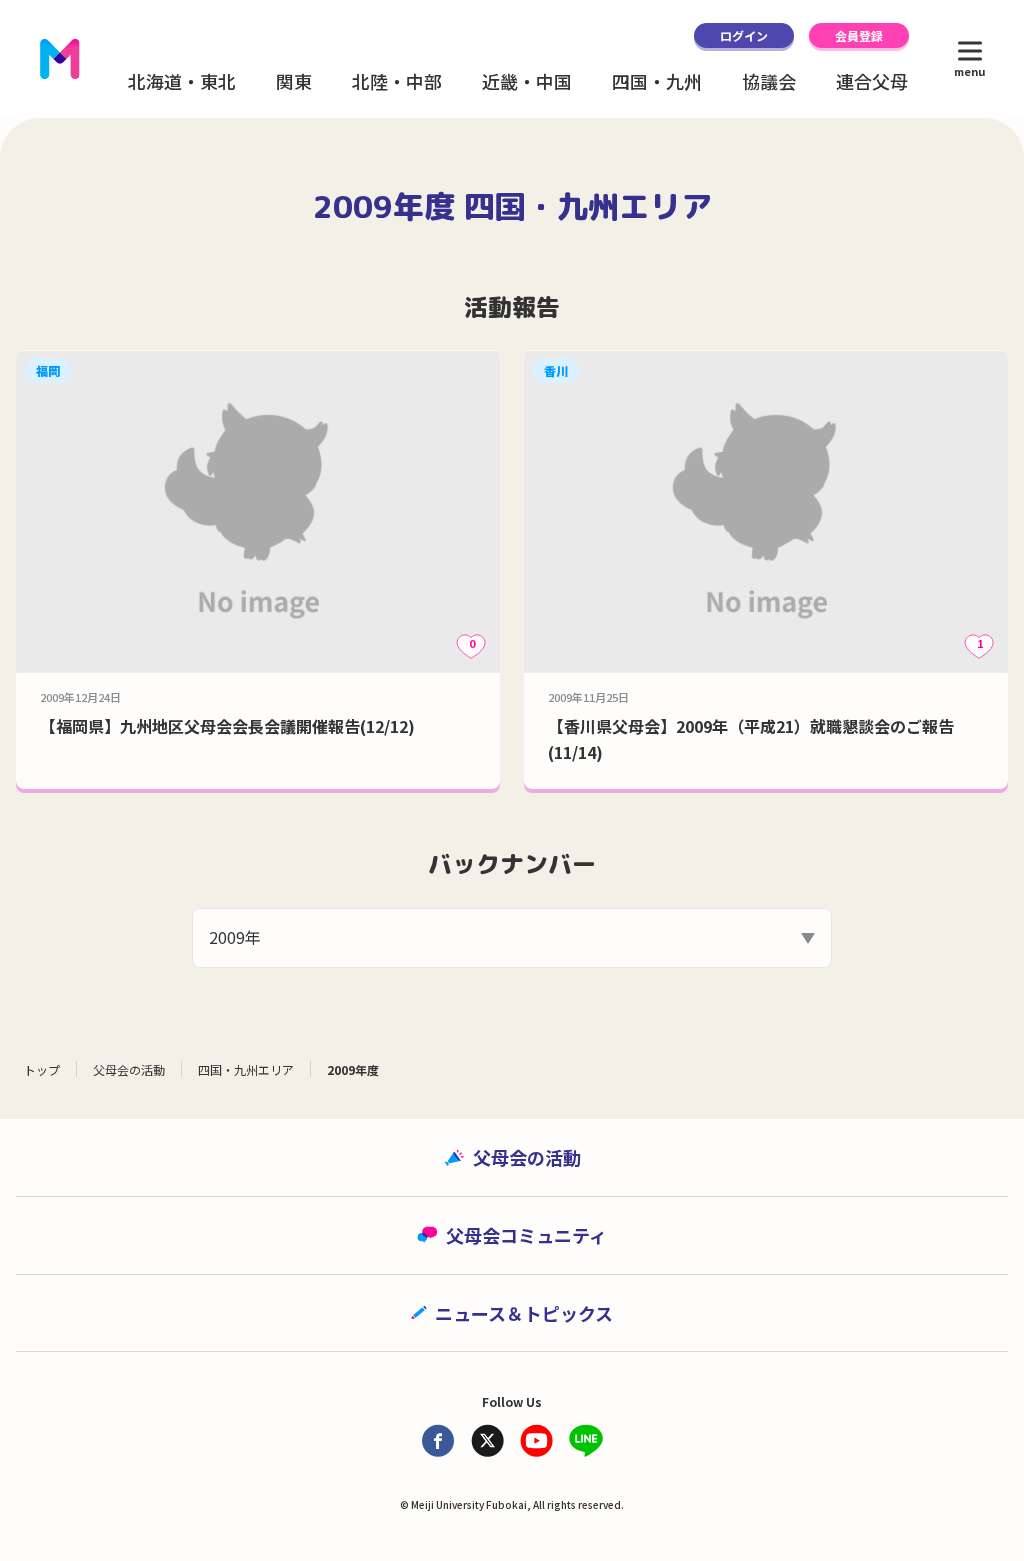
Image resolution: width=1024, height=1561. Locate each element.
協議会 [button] (769, 81)
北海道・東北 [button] (182, 81)
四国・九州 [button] (657, 81)
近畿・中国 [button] (527, 81)
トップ (42, 1069)
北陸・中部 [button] (397, 81)
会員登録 (859, 35)
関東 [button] (294, 81)
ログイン (744, 35)
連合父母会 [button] (881, 81)
